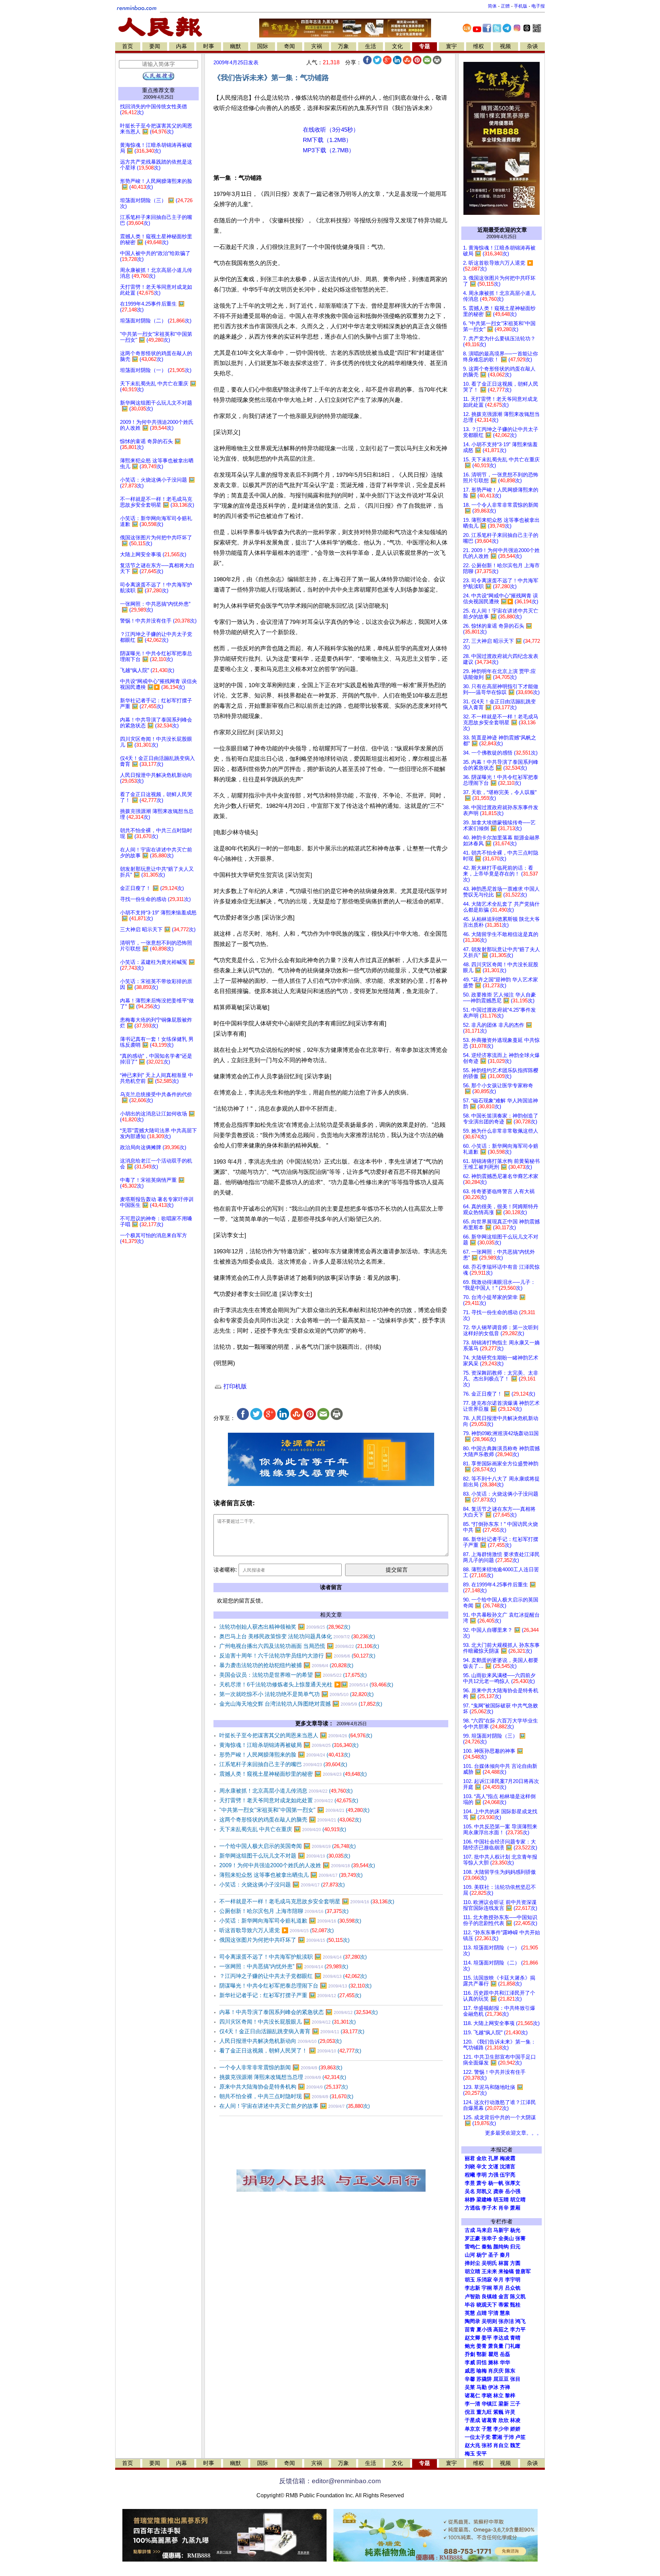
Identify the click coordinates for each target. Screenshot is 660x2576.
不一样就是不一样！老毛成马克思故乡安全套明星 (307, 1901)
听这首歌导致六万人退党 (277, 1930)
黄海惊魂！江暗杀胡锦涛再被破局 (289, 1745)
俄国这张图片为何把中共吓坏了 (284, 1940)
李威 (470, 2363)
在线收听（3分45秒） (331, 130)
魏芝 (515, 2445)
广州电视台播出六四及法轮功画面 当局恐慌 (299, 1646)
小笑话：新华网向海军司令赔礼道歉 (290, 1921)
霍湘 (497, 2437)
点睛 (482, 2313)
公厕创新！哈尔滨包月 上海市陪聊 (284, 1911)
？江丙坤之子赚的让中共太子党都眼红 (293, 1976)
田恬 (482, 2363)
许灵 (510, 2412)
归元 (515, 2247)
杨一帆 (496, 2183)
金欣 (482, 2158)
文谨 (493, 2167)
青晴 (515, 2338)
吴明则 (489, 2321)
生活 (371, 46)
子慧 (487, 2429)
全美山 (506, 2238)
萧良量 (496, 2346)
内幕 (181, 46)
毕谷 (470, 2305)
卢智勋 (472, 2297)
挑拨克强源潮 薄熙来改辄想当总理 (283, 2077)
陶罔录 (472, 2321)
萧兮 (482, 2183)
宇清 (493, 2313)
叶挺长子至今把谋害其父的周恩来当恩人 (296, 1735)
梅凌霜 (508, 2158)
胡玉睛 (501, 2200)
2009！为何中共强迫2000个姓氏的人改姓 (297, 1865)
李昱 (470, 2183)
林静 (470, 2200)
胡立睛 (472, 2271)
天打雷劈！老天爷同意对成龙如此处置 (289, 1800)
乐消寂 (484, 2280)
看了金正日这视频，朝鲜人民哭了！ (290, 2051)
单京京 (472, 2429)
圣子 (493, 2255)
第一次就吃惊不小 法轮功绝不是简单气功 (296, 1694)
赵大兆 (472, 2445)
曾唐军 (523, 2271)
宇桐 (487, 2288)
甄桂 (515, 2305)
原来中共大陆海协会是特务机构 (284, 2087)
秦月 (505, 2255)
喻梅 (482, 2371)
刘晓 (470, 2167)
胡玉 (470, 2280)
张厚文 (513, 2183)
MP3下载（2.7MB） (329, 150)
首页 (128, 46)
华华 (505, 2363)
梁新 (504, 2404)
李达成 (501, 2338)
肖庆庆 (496, 2371)
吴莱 (470, 2387)
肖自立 (501, 2445)
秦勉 (487, 2247)
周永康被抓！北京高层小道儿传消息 (286, 1791)
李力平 (518, 2330)
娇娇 (515, 2429)
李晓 (487, 2396)
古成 (470, 2230)
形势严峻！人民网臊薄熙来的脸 (285, 1755)
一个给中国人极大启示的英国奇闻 (288, 1846)
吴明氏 (489, 2263)
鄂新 (482, 2354)
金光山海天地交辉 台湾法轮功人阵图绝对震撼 (301, 1704)
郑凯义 (484, 2191)
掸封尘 (472, 2263)
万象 (343, 46)
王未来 (489, 2271)
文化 (397, 46)
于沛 (509, 2437)
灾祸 (317, 46)
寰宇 (451, 46)
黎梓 (510, 2396)
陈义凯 (518, 2297)
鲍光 (470, 2346)
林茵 (504, 2263)
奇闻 (289, 46)
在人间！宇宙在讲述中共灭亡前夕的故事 (295, 2106)
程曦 (470, 2175)
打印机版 (234, 1386)
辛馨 (470, 2379)
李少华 (501, 2429)
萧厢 (515, 2208)
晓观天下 (487, 2305)
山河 (470, 2255)
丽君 (470, 2158)
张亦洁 (506, 2321)
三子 (515, 2404)
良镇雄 (489, 2297)
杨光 (515, 2230)
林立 (498, 2396)
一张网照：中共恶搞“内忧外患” (284, 1966)
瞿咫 (493, 2354)
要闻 (155, 46)
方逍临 (472, 2208)
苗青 (470, 2330)
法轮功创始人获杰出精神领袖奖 (285, 1627)
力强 (493, 2175)
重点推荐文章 (158, 90)
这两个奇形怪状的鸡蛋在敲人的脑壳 (290, 1820)
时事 (209, 46)
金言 (504, 2297)
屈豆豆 (501, 2379)
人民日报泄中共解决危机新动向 (280, 2041)
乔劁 (470, 2354)
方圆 (515, 2263)
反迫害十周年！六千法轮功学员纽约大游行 (297, 1656)
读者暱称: (225, 1570)
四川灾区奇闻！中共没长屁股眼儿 (288, 2022)
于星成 (472, 2420)
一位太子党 (478, 2437)
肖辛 (504, 2208)
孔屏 (493, 2158)
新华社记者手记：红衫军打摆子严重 (290, 1995)
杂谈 (532, 46)
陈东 (510, 2371)
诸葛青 (489, 2420)
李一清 (472, 2404)
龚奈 (498, 2191)
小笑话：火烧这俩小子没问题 (282, 1885)
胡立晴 (518, 2200)
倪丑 (470, 2412)
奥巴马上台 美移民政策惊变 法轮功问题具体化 (297, 1636)
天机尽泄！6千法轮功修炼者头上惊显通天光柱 (306, 1685)
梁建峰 (484, 2200)
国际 (263, 46)
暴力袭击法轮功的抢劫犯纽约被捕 (286, 1665)
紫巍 (498, 2412)
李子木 (489, 2208)
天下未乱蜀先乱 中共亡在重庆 (283, 1829)
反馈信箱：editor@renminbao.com (330, 2481)
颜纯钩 (501, 2247)
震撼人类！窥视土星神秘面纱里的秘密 (293, 1774)
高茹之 (501, 2330)
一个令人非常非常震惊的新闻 (281, 2067)
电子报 (538, 6)
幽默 (235, 46)
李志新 (472, 2288)
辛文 (482, 2167)
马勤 (482, 2387)
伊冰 (493, 2387)
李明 (482, 2175)
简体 (492, 6)
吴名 (470, 2191)
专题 (425, 46)
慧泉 (505, 2313)
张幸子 (489, 2238)
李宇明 (513, 2280)
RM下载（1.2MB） (327, 140)
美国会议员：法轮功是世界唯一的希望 (293, 1675)
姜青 (482, 2346)
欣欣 (504, 2420)
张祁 (487, 2445)
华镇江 (489, 2404)
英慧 (470, 2313)
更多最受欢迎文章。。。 (513, 2133)
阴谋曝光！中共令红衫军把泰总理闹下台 (295, 1986)
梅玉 (470, 2454)
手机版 (521, 6)
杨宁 (482, 2255)
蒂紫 (504, 2305)
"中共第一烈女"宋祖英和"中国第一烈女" (294, 1810)
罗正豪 (472, 2238)
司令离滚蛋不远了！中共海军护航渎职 (293, 1957)
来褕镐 (506, 2271)
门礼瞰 (513, 2346)
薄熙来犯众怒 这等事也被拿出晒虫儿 (291, 1875)
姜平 (487, 2338)
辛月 (498, 2280)
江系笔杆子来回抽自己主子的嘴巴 (283, 1764)
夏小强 (484, 2330)
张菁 (520, 2238)
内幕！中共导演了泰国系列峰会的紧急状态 (299, 2012)
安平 (482, 2454)
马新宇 (501, 2230)
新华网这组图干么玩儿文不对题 (285, 1856)
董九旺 (484, 2412)
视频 (505, 46)
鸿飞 (520, 2321)
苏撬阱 (484, 2379)
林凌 (515, 2420)
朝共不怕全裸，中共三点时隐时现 (286, 2096)
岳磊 (505, 2354)
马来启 (484, 2230)
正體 (505, 6)
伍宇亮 (508, 2175)
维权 (478, 46)
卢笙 (520, 2437)
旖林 (493, 2363)
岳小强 (513, 2191)
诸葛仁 (472, 2396)
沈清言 (508, 2167)
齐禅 (505, 2387)
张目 (515, 2379)
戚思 (470, 2371)
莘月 (498, 2288)
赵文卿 (472, 2338)
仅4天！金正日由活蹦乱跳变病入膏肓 (292, 2031)
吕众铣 (513, 2288)
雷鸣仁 (472, 2247)
